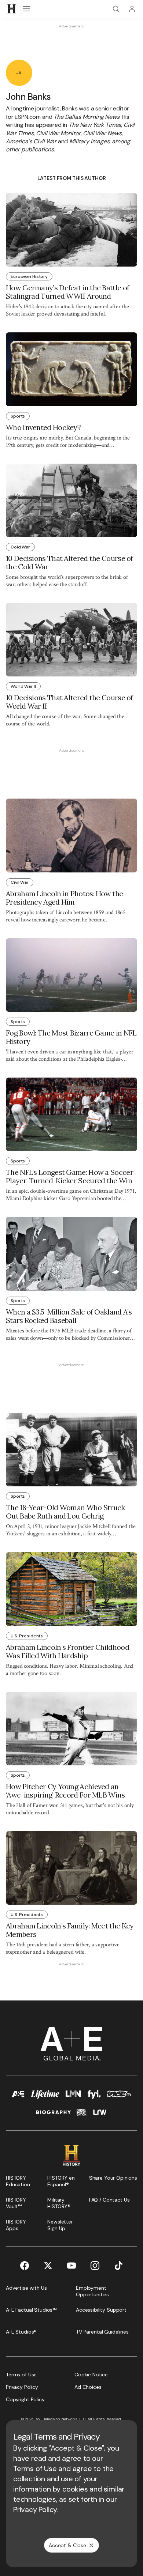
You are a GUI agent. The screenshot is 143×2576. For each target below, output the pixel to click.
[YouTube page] (71, 2266)
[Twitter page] (48, 2266)
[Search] (116, 9)
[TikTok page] (118, 2266)
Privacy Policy (35, 2509)
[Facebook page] (25, 2266)
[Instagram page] (95, 2266)
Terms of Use (35, 2468)
